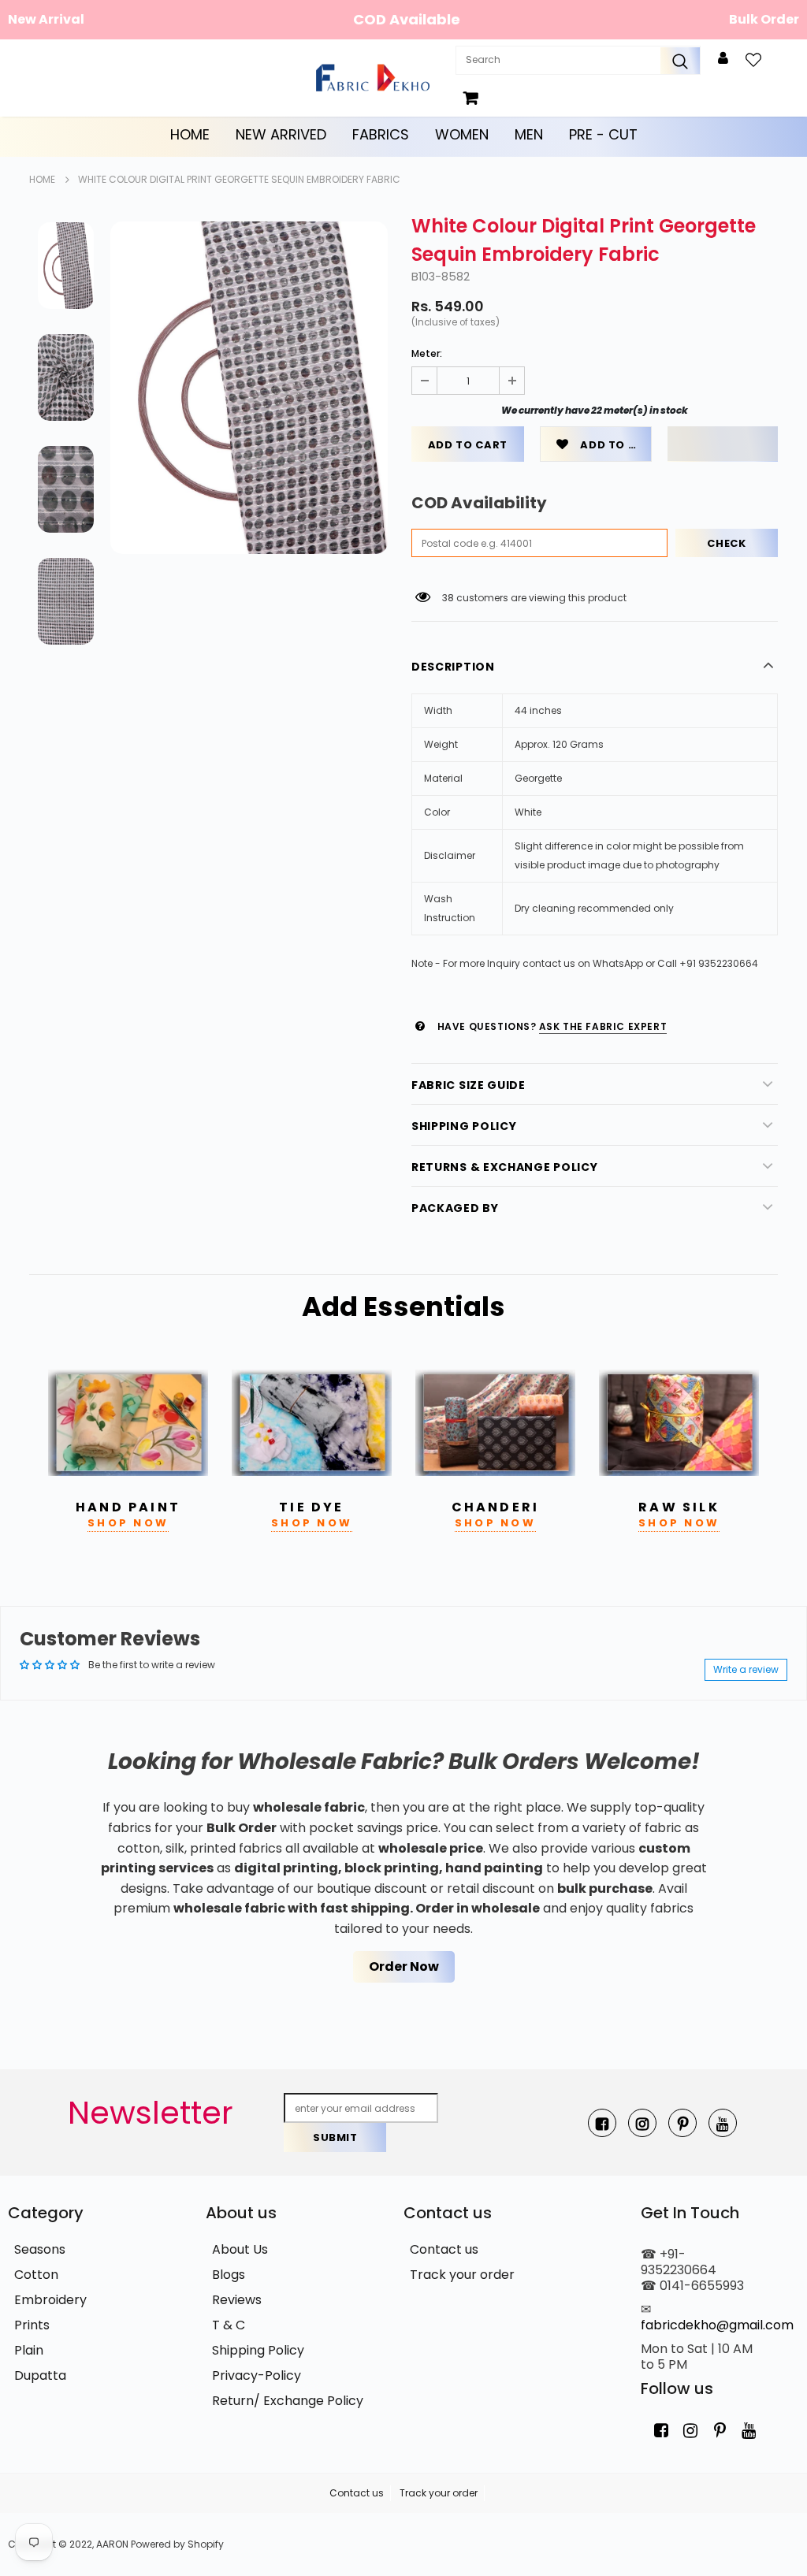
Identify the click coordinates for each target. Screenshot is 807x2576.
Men (529, 134)
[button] (723, 444)
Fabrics (381, 134)
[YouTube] (723, 2123)
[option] (249, 388)
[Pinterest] (682, 2123)
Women (462, 134)
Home (190, 134)
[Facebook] (602, 2123)
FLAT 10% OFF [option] (407, 19)
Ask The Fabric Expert (603, 1026)
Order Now (404, 1966)
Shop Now (128, 1523)
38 (448, 598)
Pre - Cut (603, 134)
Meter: (427, 353)
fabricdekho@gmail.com (717, 2325)
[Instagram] (642, 2123)
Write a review (746, 1669)
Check (726, 543)
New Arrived (281, 134)
